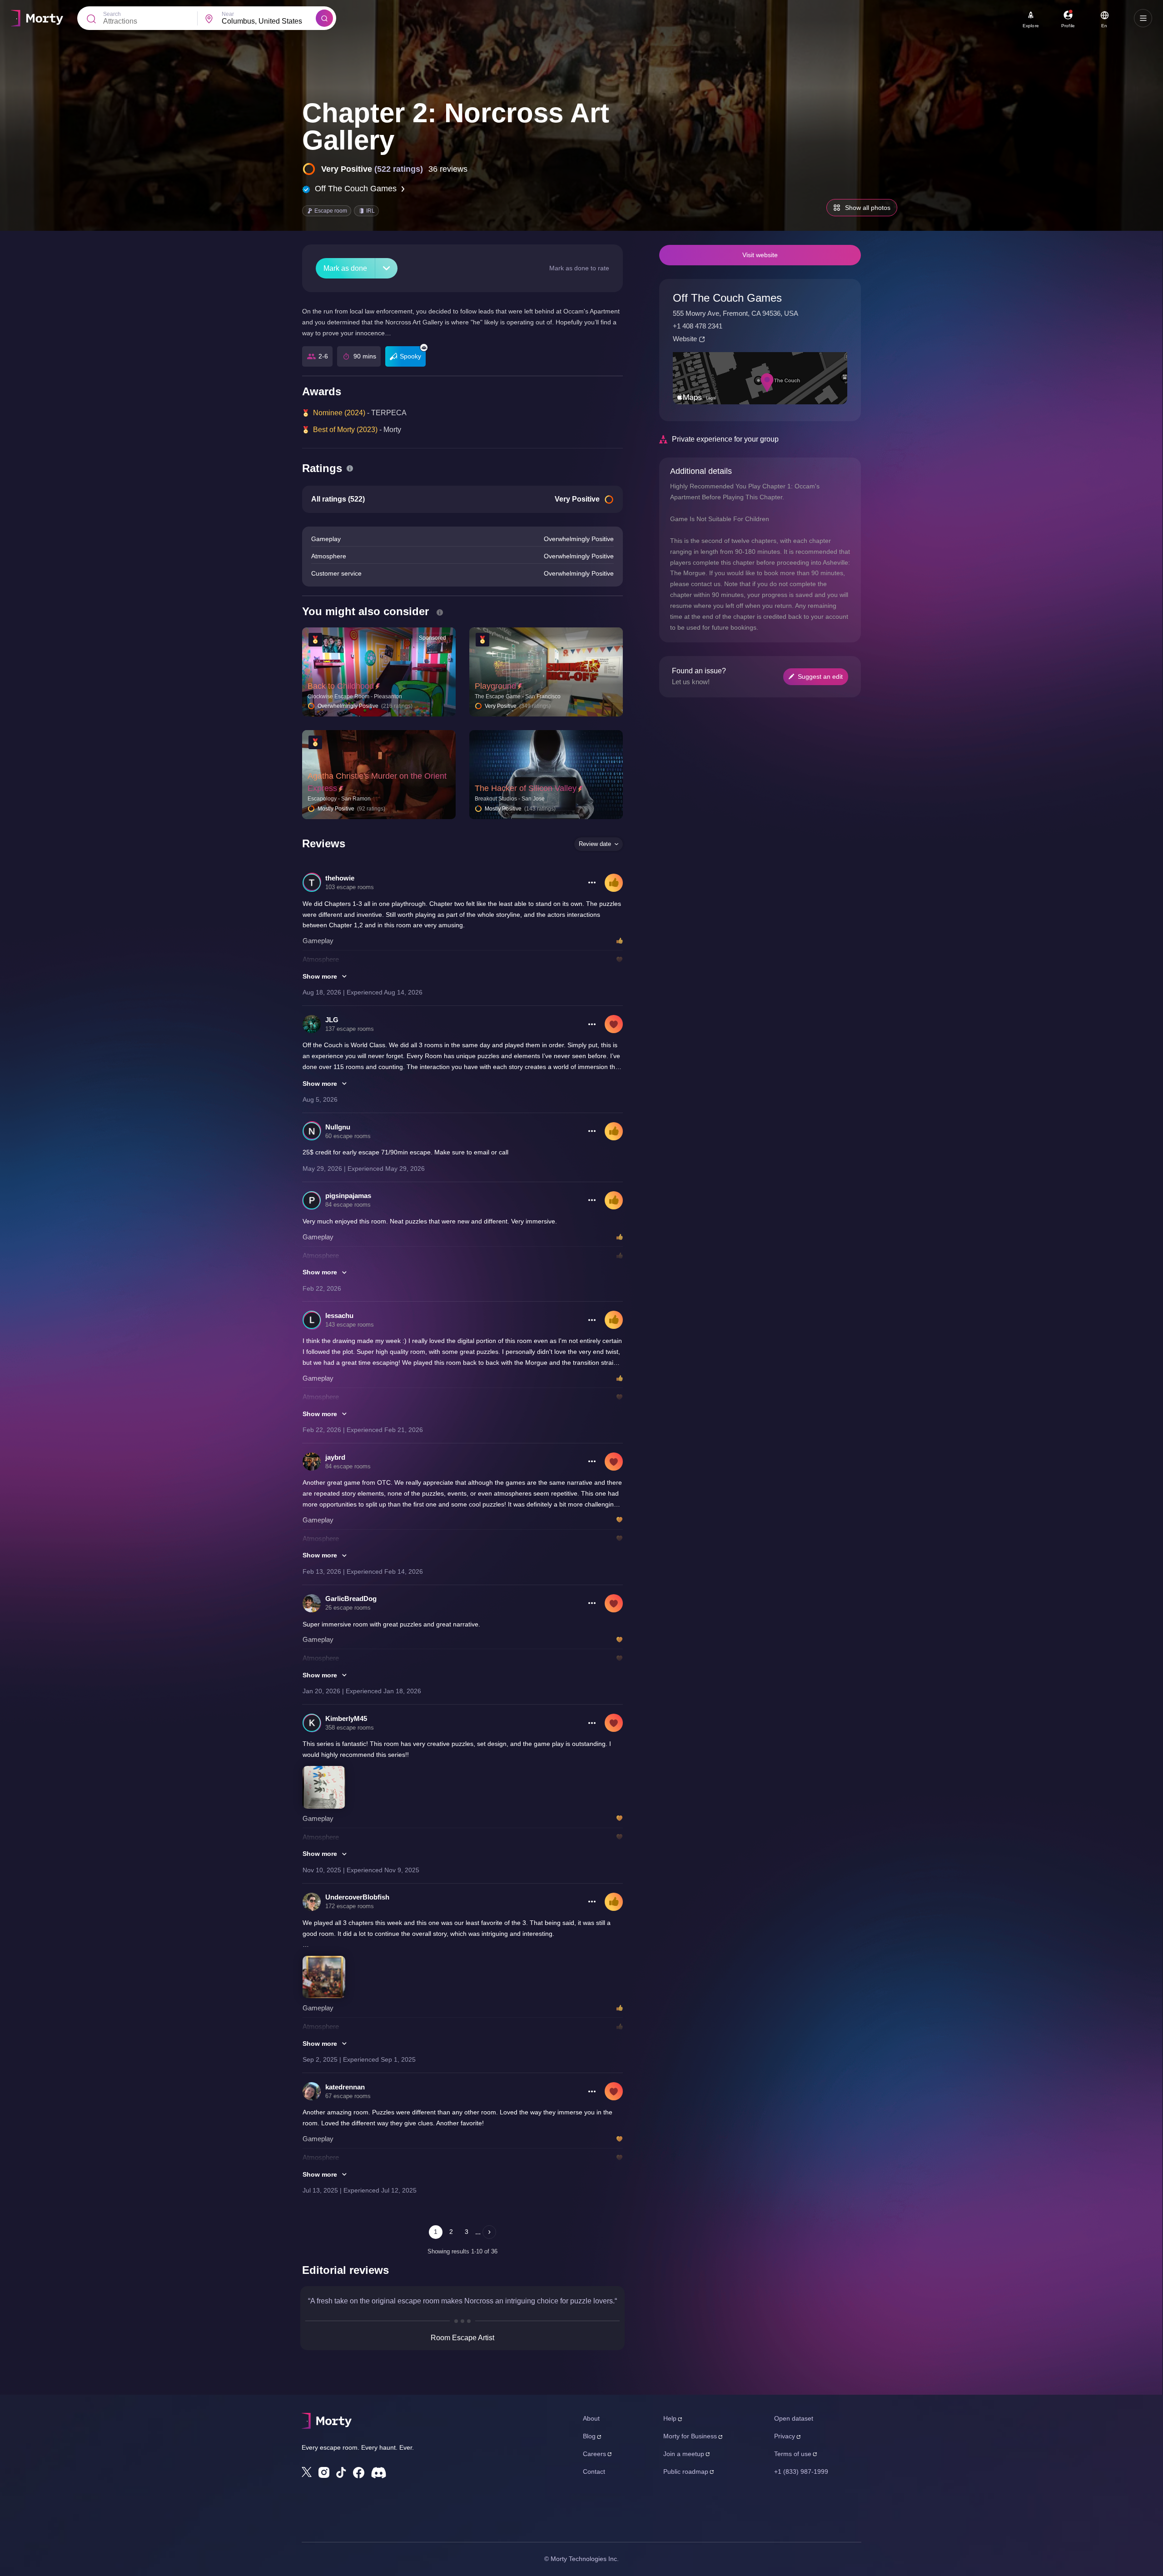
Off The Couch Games (356, 189)
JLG (332, 1020)
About (591, 2418)
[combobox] (269, 21)
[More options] (592, 883)
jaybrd (335, 1457)
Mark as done (345, 268)
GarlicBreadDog (351, 1599)
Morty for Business (690, 2436)
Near (228, 14)
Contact (594, 2472)
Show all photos (868, 208)
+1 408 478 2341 (698, 326)
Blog (589, 2436)
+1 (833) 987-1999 (801, 2472)
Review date (595, 844)
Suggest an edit (820, 676)
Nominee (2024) (339, 413)
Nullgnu (338, 1127)
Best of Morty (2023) (345, 430)
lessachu (339, 1315)
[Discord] (379, 2473)
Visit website (760, 255)
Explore (1031, 26)
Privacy (785, 2436)
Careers (594, 2454)
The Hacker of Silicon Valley (526, 788)
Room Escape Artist (462, 2338)
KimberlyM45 (346, 1718)
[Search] (324, 18)
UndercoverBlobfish (357, 1897)
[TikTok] (341, 2473)
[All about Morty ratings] (350, 468)
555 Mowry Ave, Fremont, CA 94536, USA (736, 313)
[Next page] (489, 2232)
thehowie (340, 878)
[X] (307, 2472)
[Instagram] (324, 2472)
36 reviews (448, 169)
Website (685, 339)
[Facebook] (359, 2473)
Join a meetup (684, 2454)
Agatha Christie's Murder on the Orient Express (377, 782)
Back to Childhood (341, 686)
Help (670, 2418)
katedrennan (345, 2087)
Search (112, 14)
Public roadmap (686, 2472)
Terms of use (793, 2454)
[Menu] (1143, 18)
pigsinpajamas (348, 1196)
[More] (386, 268)
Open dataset (794, 2418)
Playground (495, 686)
